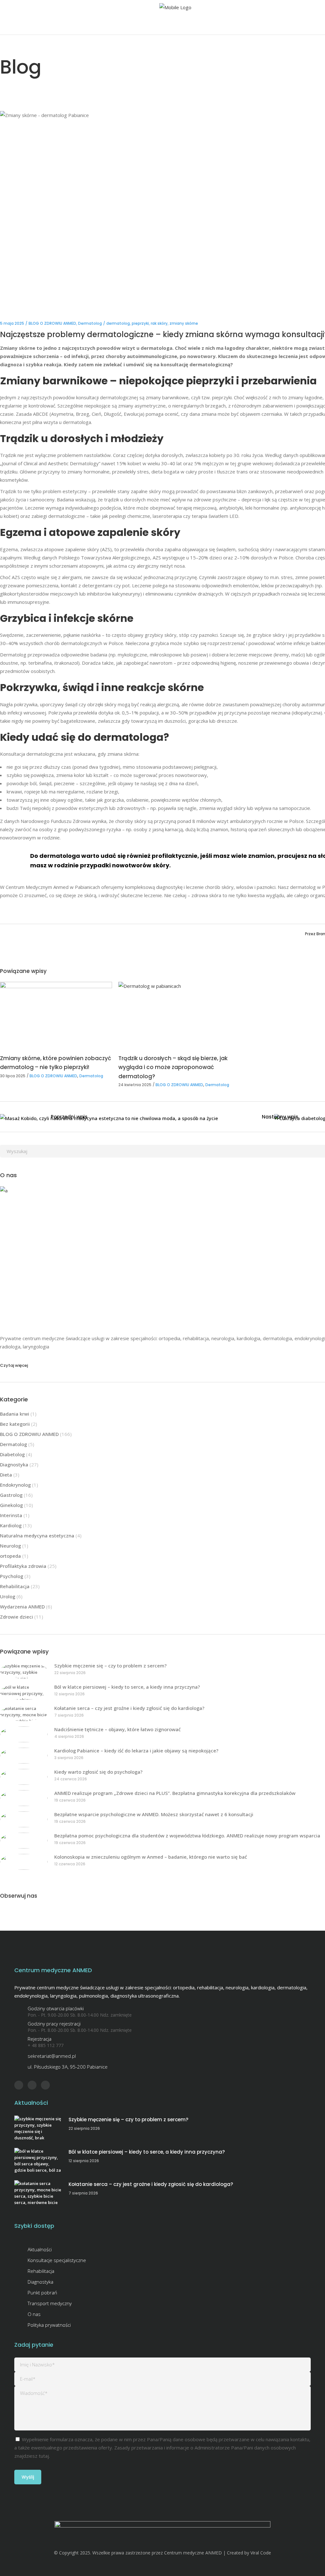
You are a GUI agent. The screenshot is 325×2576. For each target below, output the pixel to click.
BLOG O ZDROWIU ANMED (52, 323)
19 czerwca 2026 (70, 1800)
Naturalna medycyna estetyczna (37, 1536)
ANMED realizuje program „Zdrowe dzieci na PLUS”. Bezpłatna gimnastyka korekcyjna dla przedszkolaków (175, 1793)
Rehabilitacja (15, 1586)
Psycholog (12, 1576)
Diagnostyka (14, 1464)
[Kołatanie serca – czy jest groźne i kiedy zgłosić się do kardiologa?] (24, 1713)
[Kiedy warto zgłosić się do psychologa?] (24, 1777)
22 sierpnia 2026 (70, 1673)
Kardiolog (11, 1525)
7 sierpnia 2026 (69, 1715)
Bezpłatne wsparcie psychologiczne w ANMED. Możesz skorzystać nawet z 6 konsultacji (154, 1814)
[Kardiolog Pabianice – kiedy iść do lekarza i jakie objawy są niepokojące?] (24, 1756)
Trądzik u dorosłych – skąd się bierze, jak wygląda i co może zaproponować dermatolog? (173, 1067)
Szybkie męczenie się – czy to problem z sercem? (110, 1666)
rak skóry (159, 323)
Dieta (6, 1475)
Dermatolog (90, 323)
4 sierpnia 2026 (69, 1736)
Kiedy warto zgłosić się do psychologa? (98, 1772)
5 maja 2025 (12, 323)
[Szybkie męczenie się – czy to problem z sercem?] (24, 1671)
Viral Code (261, 2553)
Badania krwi (15, 1414)
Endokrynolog (15, 1485)
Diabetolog (12, 1454)
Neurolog (10, 1546)
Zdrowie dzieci (17, 1617)
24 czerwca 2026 (71, 1779)
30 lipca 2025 (13, 1076)
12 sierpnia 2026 (70, 1694)
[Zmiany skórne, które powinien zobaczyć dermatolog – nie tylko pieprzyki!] (56, 1013)
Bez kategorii (15, 1424)
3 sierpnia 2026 (69, 1758)
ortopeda (10, 1556)
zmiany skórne (184, 323)
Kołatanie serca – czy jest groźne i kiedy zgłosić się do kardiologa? (129, 1708)
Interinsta (11, 1515)
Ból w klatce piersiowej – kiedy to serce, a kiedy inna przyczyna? (127, 1687)
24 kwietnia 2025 (135, 1085)
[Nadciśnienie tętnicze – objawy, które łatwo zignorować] (24, 1734)
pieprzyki (140, 323)
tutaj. (44, 2456)
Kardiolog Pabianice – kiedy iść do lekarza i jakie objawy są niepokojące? (136, 1751)
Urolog (8, 1596)
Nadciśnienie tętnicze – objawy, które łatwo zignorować (117, 1729)
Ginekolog (11, 1505)
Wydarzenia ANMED (22, 1607)
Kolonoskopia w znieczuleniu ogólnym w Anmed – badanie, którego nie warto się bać (151, 1857)
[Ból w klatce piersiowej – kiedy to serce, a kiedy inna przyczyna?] (24, 1692)
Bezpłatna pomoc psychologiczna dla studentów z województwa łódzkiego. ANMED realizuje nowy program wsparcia (187, 1836)
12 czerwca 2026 (70, 1864)
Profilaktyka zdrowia (23, 1566)
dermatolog (118, 323)
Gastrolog (11, 1495)
